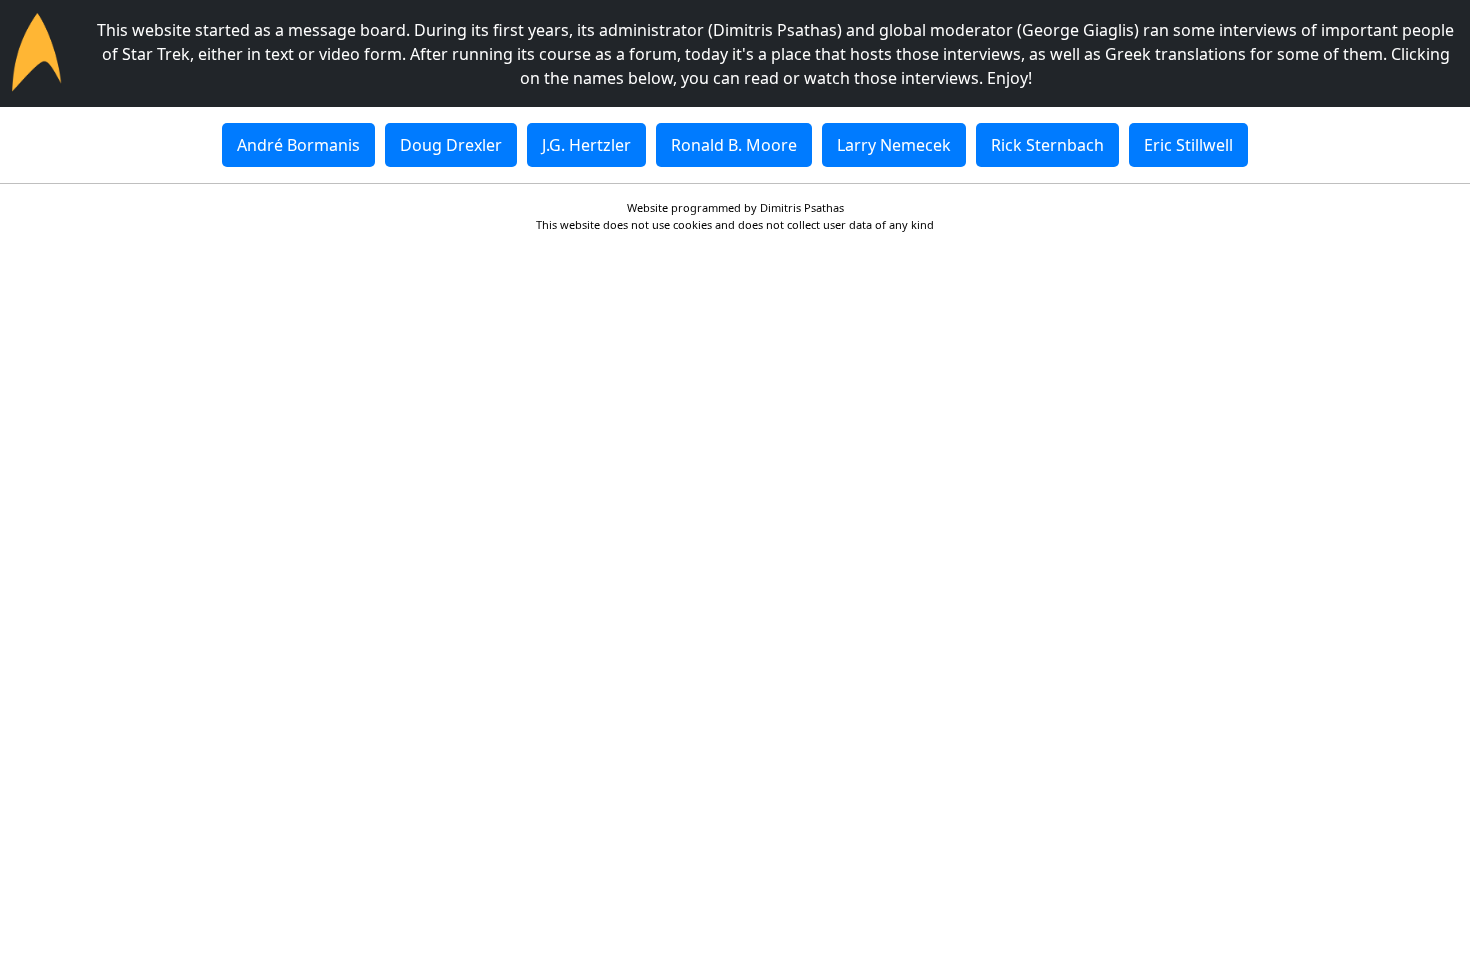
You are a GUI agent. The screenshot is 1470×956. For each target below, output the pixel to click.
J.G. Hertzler (586, 145)
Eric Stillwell (1188, 145)
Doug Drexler (451, 145)
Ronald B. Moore (734, 145)
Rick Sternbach (1047, 145)
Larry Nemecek (894, 145)
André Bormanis (298, 145)
